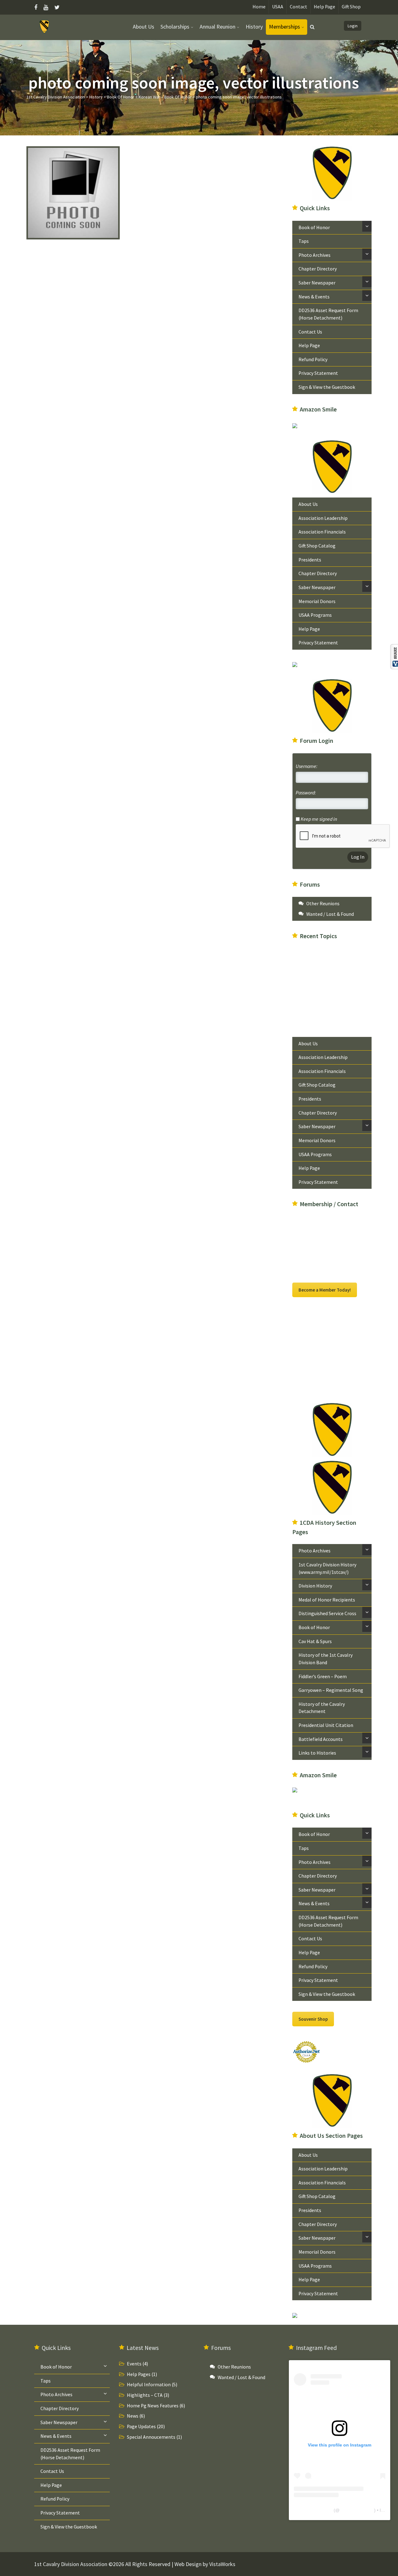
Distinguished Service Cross (327, 1613)
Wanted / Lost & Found (330, 914)
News (133, 2416)
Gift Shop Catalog (317, 546)
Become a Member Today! (325, 1290)
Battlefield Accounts (321, 1739)
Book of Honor (314, 227)
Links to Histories (317, 1753)
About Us (143, 27)
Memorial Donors (317, 601)
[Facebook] (37, 7)
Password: (306, 793)
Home (259, 7)
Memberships (285, 27)
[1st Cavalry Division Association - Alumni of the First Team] (45, 26)
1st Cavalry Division (313, 2510)
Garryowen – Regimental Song (331, 1690)
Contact (298, 7)
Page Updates (141, 2426)
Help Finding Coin (325, 973)
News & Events (314, 297)
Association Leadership (323, 518)
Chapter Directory (318, 269)
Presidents (310, 560)
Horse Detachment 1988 (332, 1001)
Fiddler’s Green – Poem (323, 1676)
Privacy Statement (318, 373)
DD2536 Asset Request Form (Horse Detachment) (328, 314)
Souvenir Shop (313, 2019)
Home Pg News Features (153, 2406)
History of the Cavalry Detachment (322, 1708)
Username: (307, 766)
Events (134, 2364)
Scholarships (175, 27)
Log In (358, 857)
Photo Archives (315, 255)
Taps (304, 241)
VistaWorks (222, 2564)
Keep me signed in (319, 819)
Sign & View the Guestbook (327, 387)
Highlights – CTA (145, 2395)
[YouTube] (46, 7)
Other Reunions (323, 904)
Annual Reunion (218, 27)
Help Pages (139, 2374)
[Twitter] (57, 7)
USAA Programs (315, 615)
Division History (315, 1586)
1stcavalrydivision (357, 2510)
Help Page (324, 7)
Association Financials (322, 532)
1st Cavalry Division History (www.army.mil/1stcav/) (327, 1568)
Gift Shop (351, 7)
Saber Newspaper (317, 283)
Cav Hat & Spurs (315, 1641)
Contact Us (310, 332)
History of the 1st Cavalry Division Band (326, 1659)
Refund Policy (313, 359)
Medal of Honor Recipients (327, 1600)
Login (353, 26)
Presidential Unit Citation (326, 1725)
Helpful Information (149, 2385)
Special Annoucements (151, 2437)
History (254, 27)
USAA (278, 7)
